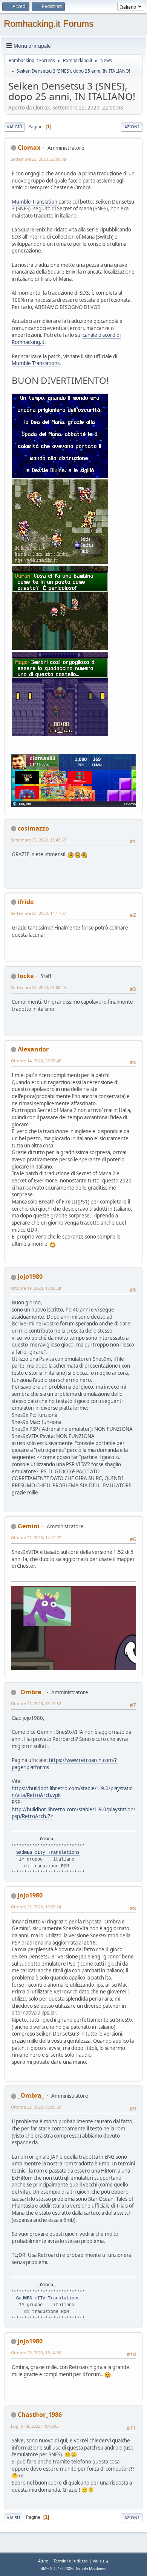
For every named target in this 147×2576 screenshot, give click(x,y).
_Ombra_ (31, 1692)
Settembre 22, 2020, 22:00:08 (38, 159)
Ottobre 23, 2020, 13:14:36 (36, 2353)
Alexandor (33, 1049)
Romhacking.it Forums (49, 24)
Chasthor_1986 (40, 2415)
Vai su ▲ (101, 2561)
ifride (26, 902)
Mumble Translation (34, 202)
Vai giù (15, 127)
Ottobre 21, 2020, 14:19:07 (36, 1538)
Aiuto (43, 2561)
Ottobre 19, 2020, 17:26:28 (36, 1288)
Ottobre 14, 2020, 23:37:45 (36, 1061)
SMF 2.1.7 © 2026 (57, 2568)
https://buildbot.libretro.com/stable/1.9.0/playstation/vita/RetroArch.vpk (72, 1792)
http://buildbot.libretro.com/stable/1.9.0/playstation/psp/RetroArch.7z (73, 1813)
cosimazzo (33, 828)
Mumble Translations (36, 363)
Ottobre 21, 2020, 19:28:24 (36, 1907)
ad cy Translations (48, 1853)
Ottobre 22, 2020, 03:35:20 (36, 2107)
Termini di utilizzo (71, 2561)
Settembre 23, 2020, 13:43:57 (38, 840)
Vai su (13, 2517)
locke (26, 976)
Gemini (29, 1526)
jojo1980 (30, 1277)
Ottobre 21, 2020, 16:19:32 (36, 1703)
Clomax (29, 148)
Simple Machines (91, 2568)
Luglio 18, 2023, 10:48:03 (35, 2426)
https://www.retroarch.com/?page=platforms (64, 1764)
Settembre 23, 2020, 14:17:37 (38, 913)
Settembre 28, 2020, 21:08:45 (38, 987)
